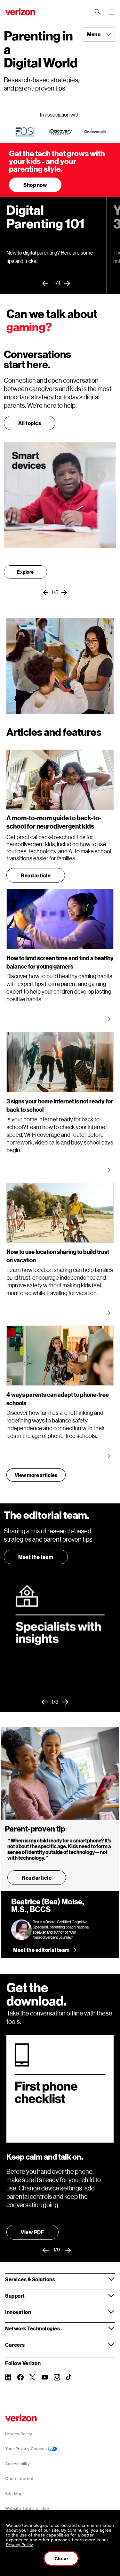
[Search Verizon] (98, 12)
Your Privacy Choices (27, 2449)
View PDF (32, 2232)
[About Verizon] (20, 12)
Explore (25, 572)
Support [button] (15, 2296)
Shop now (35, 185)
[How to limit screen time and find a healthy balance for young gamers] (110, 1019)
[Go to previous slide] (48, 283)
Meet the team (36, 1557)
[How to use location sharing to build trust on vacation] (110, 1313)
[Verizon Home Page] (21, 2418)
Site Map (14, 2494)
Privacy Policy (19, 2434)
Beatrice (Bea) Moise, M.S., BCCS (48, 1906)
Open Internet (19, 2479)
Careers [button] (15, 2345)
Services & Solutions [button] (30, 2279)
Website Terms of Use (27, 2508)
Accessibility (17, 2464)
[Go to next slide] (69, 283)
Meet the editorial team (41, 1950)
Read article (36, 875)
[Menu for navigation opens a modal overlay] (112, 12)
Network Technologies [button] (32, 2328)
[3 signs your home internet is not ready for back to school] (110, 1170)
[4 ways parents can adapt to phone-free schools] (110, 1456)
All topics (30, 423)
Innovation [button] (18, 2312)
